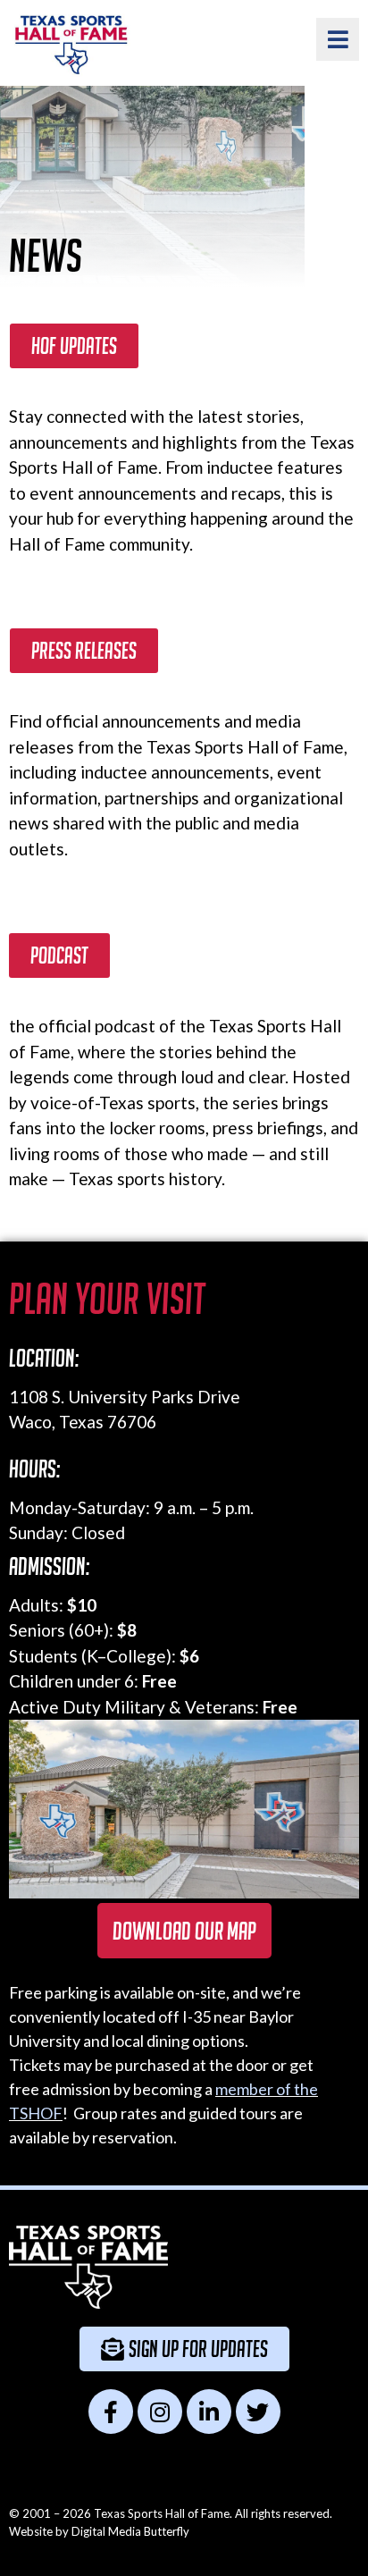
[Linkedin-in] (209, 2412)
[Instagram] (160, 2412)
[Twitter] (258, 2412)
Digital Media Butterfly (130, 2531)
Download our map (184, 1931)
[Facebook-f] (111, 2412)
